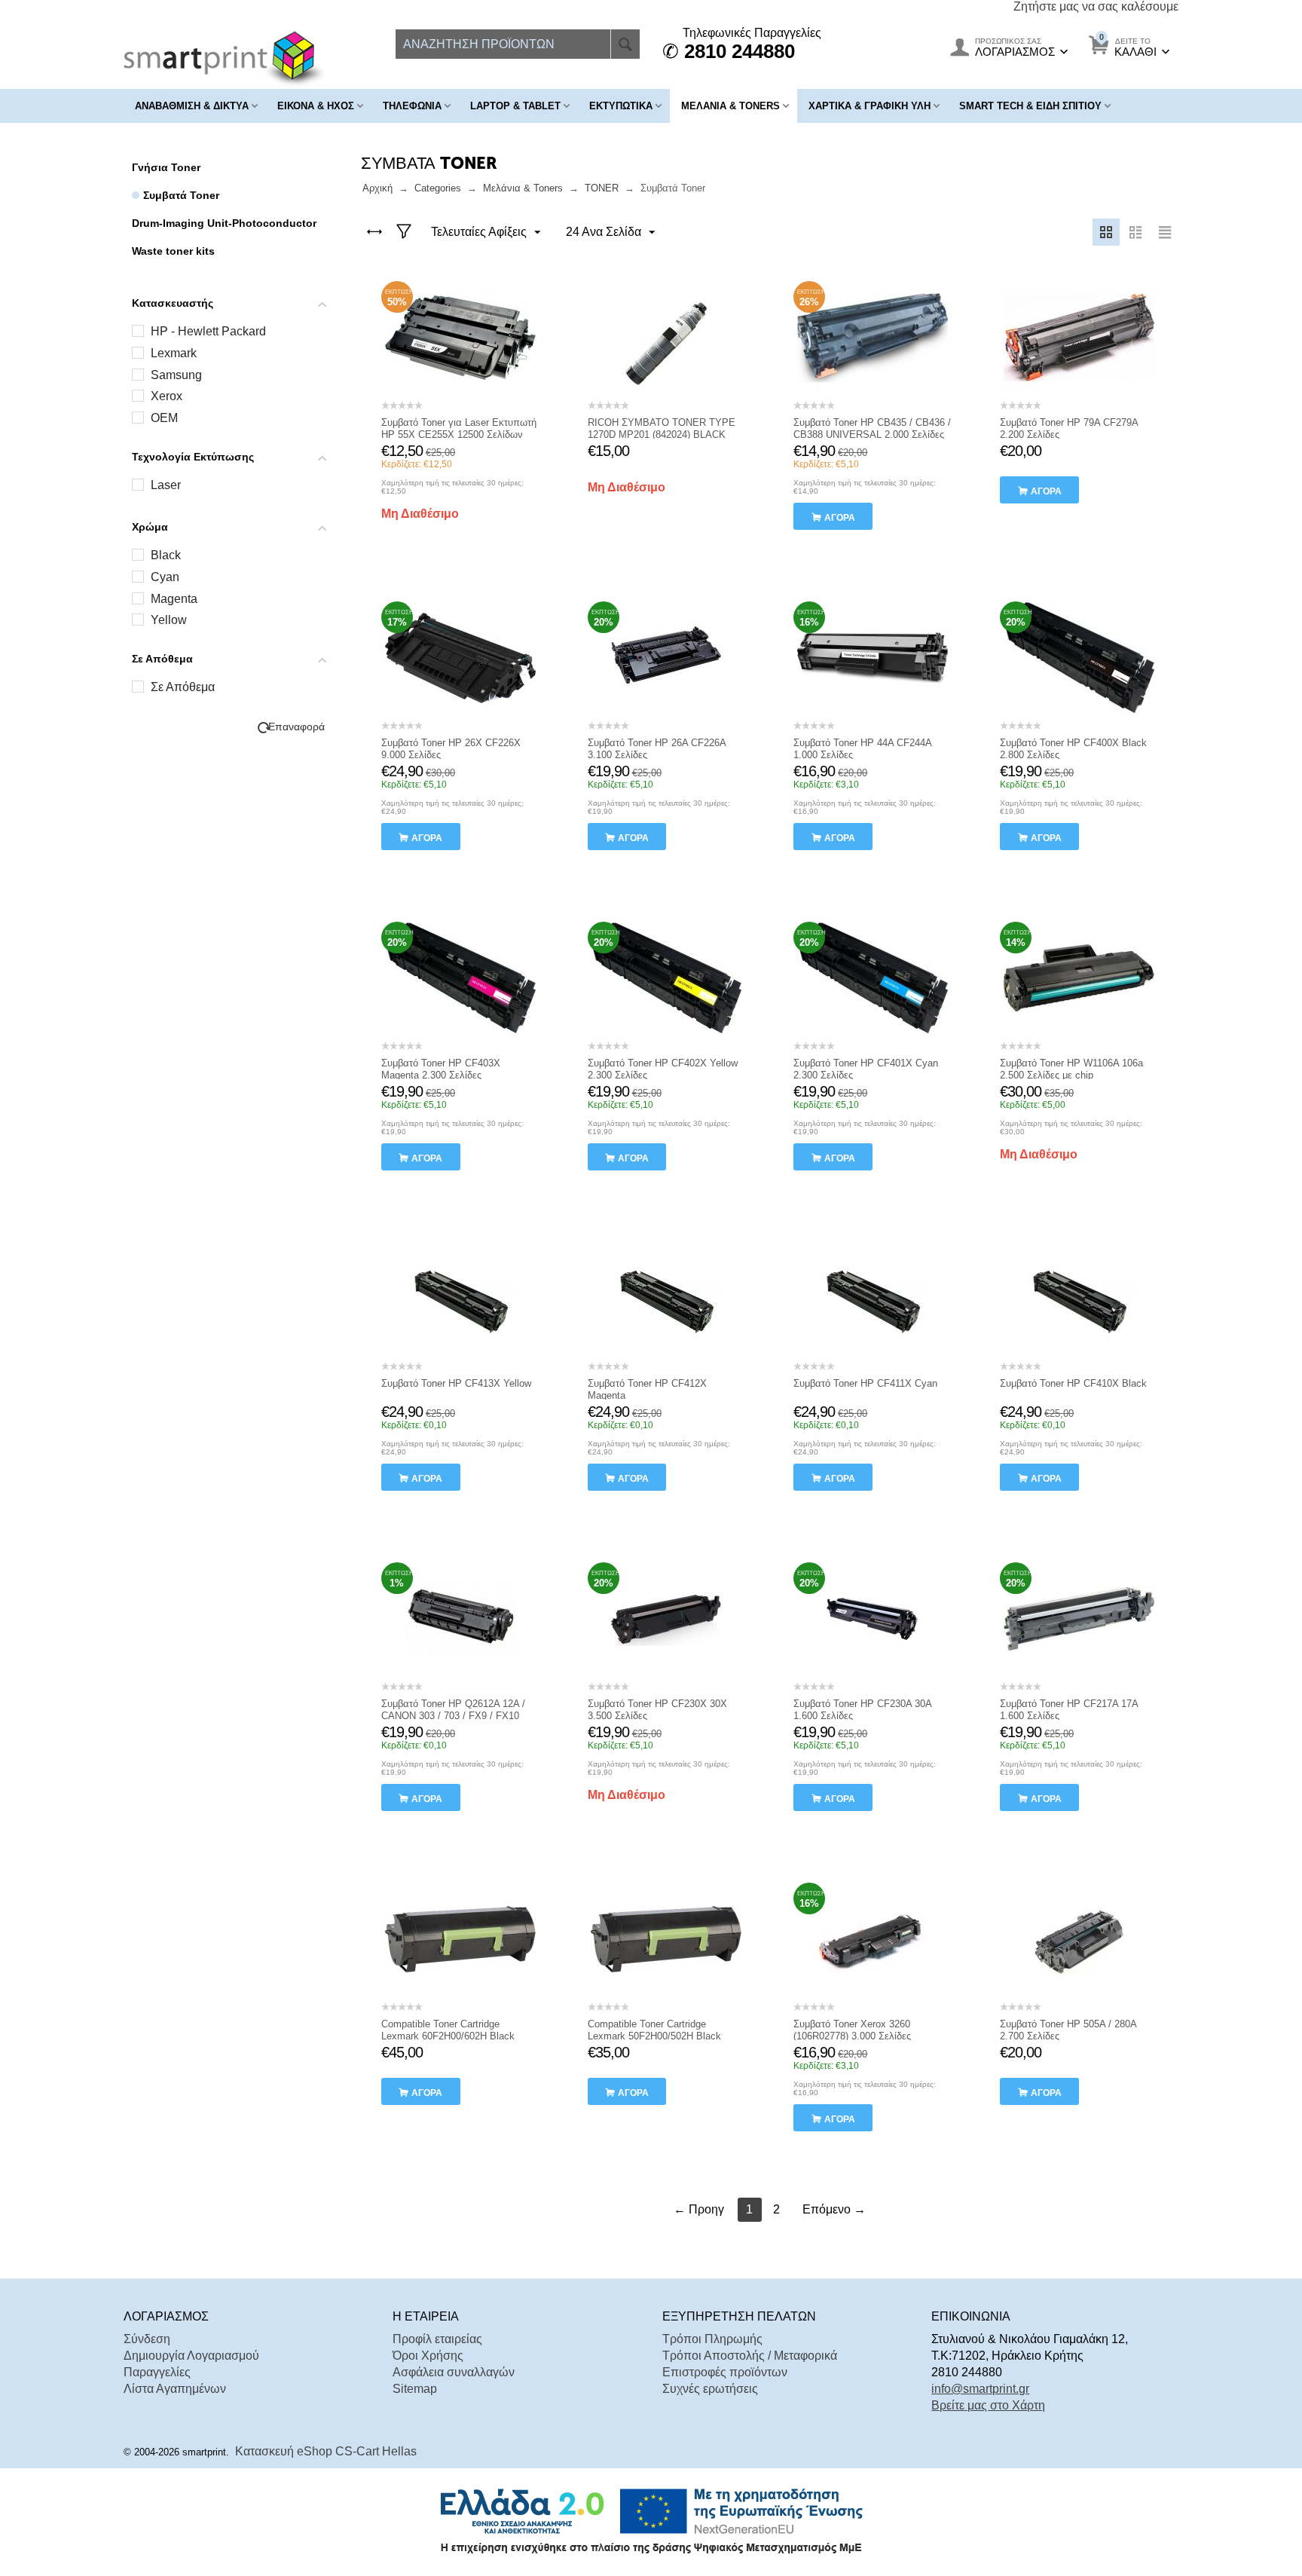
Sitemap (415, 2389)
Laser (166, 485)
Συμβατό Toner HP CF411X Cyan (865, 1383)
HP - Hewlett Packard (208, 331)
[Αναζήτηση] (625, 44)
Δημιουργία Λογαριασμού (191, 2356)
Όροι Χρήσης (428, 2356)
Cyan (165, 577)
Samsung (176, 375)
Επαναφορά (296, 727)
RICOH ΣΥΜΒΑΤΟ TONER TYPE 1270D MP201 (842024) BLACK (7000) (662, 434)
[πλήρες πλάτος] (374, 232)
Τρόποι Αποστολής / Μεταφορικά (750, 2356)
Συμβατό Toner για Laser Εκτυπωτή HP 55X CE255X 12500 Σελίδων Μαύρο (459, 434)
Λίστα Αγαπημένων (175, 2389)
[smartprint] (224, 58)
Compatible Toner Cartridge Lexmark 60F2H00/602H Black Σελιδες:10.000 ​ (448, 2036)
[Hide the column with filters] (404, 232)
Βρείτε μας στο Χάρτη (988, 2405)
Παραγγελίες (157, 2372)
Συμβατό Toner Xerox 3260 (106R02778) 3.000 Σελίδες (852, 2030)
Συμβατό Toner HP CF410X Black (1073, 1383)
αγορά (840, 518)
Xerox (167, 396)
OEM (164, 418)
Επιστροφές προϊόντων (725, 2372)
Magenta (174, 599)
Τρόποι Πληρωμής (712, 2339)
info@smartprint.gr (980, 2389)
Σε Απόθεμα (183, 687)
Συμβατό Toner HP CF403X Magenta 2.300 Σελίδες (441, 1069)
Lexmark (174, 353)
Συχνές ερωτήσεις (710, 2389)
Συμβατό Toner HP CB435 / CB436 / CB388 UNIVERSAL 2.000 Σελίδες (872, 428)
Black (166, 555)
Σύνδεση (147, 2339)
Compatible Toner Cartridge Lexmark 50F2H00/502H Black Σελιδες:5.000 (654, 2036)
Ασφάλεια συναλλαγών (454, 2372)
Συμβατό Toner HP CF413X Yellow (456, 1383)
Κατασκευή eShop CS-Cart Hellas (326, 2451)
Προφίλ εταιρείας (437, 2339)
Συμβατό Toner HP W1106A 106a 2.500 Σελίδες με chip (1071, 1069)
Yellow (169, 620)
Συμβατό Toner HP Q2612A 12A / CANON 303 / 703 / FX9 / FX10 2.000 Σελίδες (453, 1716)
